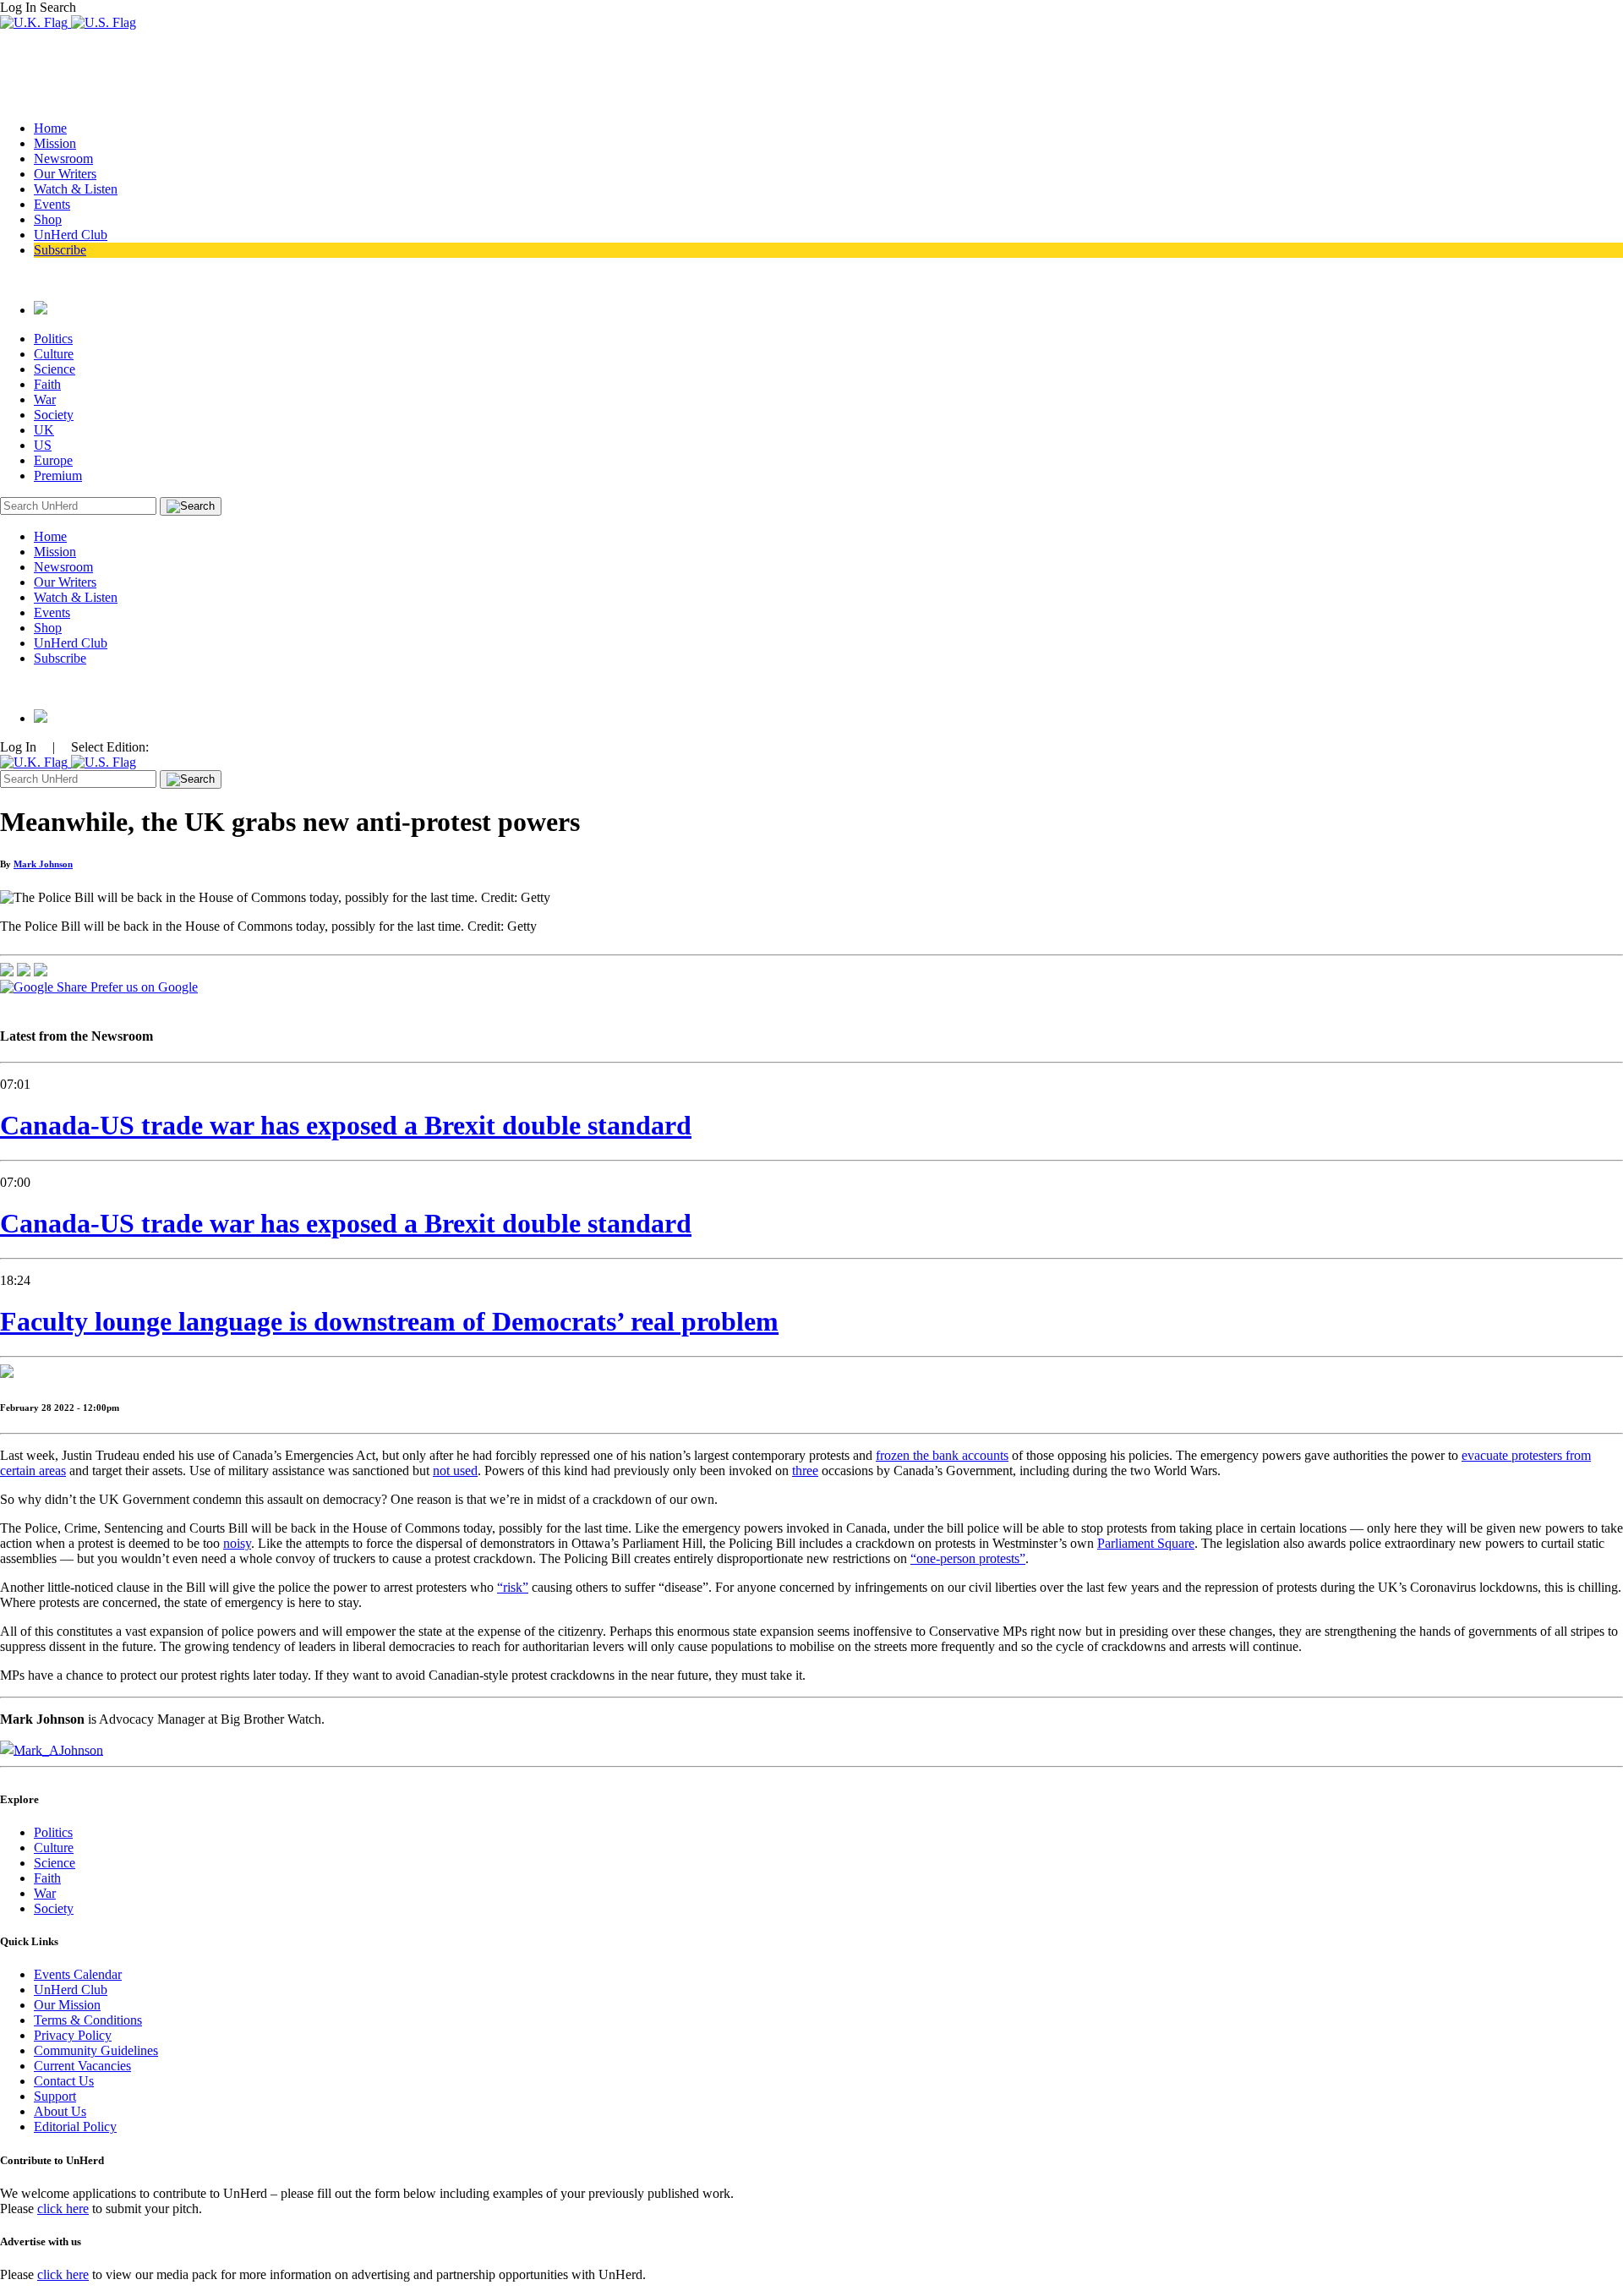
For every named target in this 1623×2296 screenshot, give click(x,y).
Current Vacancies (82, 2066)
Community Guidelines (96, 2050)
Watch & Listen (76, 189)
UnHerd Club (71, 235)
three (805, 1471)
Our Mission (67, 2005)
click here (63, 2209)
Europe (53, 460)
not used (455, 1471)
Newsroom (63, 159)
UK (44, 430)
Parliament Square (1146, 1543)
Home (50, 128)
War (45, 399)
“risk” (513, 1587)
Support (55, 2096)
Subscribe (60, 250)
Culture (54, 354)
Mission (55, 143)
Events (52, 204)
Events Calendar (78, 1974)
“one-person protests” (968, 1558)
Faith (47, 384)
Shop (48, 219)
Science (55, 369)
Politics (53, 339)
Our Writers (65, 174)
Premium (58, 476)
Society (54, 415)
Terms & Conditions (88, 2020)
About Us (60, 2111)
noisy (237, 1543)
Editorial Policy (75, 2127)
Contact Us (64, 2081)
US (43, 445)
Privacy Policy (73, 2035)
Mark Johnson (43, 864)
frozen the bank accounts (942, 1455)
